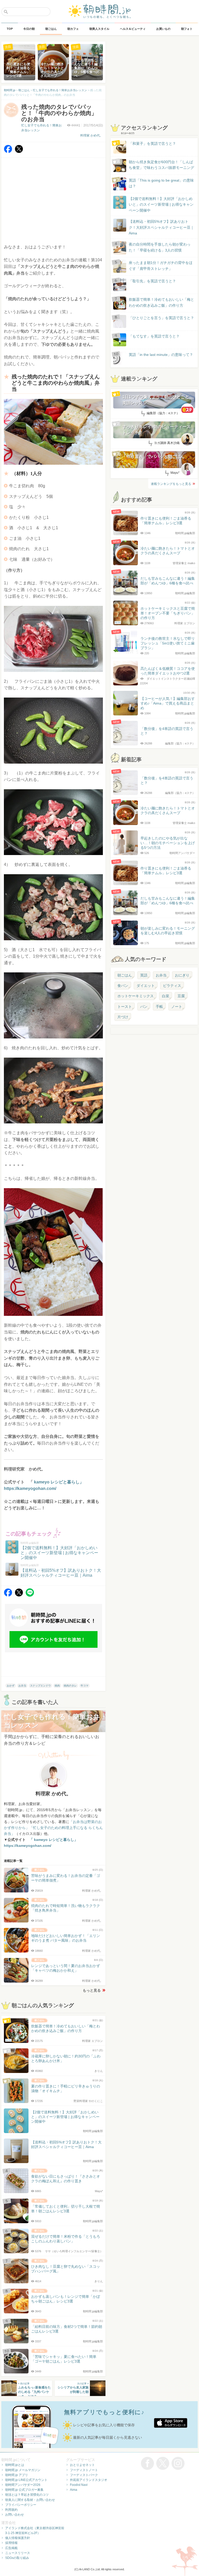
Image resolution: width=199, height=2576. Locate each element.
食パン (123, 986)
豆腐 (181, 996)
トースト (125, 1007)
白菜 (166, 996)
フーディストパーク (84, 2475)
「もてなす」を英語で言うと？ (154, 336)
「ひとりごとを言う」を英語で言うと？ (161, 318)
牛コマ (84, 1686)
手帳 (159, 1007)
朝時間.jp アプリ (17, 2475)
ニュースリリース (18, 2553)
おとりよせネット (82, 2465)
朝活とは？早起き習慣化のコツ (27, 2495)
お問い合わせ (15, 2515)
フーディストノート (84, 2470)
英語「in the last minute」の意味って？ (161, 355)
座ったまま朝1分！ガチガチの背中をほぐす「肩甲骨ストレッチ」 (161, 266)
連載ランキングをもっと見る (171, 484)
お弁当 (22, 1686)
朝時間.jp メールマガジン (23, 2470)
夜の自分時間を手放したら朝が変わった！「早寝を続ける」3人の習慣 (160, 247)
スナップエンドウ (40, 1686)
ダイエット (146, 986)
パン (144, 1007)
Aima (74, 2490)
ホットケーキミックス (136, 996)
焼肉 (57, 1686)
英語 (144, 975)
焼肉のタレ (70, 1686)
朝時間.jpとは (15, 2465)
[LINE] (30, 1595)
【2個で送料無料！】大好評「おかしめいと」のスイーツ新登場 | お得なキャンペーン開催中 (161, 204)
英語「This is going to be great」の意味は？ (161, 183)
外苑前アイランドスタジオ (89, 2480)
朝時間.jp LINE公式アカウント (26, 2480)
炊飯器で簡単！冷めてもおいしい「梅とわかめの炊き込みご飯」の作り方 (157, 303)
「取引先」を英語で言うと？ (152, 281)
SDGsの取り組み (17, 2558)
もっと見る (92, 1990)
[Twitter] (19, 152)
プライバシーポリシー (21, 2505)
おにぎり (182, 975)
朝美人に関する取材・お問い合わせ (30, 2500)
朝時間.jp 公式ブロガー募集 (24, 2490)
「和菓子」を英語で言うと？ (152, 143)
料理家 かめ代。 (92, 135)
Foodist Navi (79, 2485)
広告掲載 (11, 2548)
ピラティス (172, 986)
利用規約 (11, 2510)
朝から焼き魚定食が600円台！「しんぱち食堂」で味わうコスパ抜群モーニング (161, 165)
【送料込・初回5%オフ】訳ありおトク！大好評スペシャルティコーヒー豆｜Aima (161, 227)
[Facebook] (8, 152)
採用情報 (11, 2543)
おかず (11, 1686)
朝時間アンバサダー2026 (23, 2485)
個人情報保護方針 (18, 2538)
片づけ (123, 1017)
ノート (177, 1007)
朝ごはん (125, 975)
